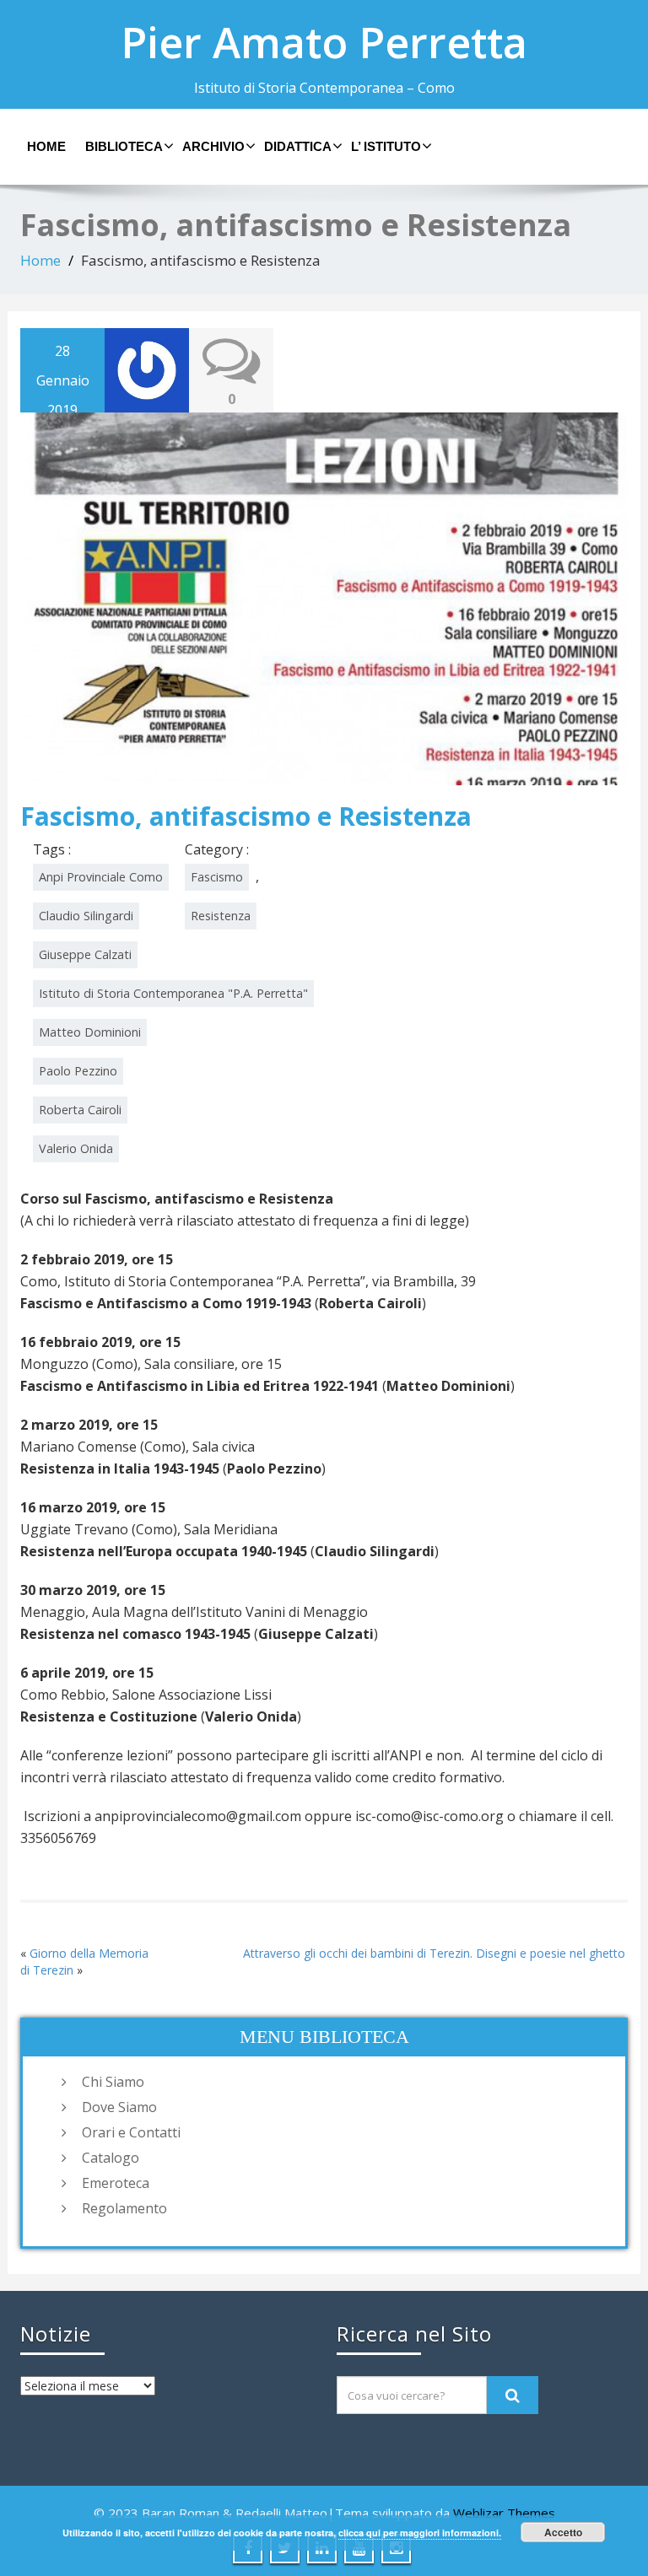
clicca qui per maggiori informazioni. (420, 2533)
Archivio (213, 146)
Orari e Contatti (131, 2132)
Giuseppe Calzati (85, 954)
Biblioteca (124, 146)
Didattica (298, 146)
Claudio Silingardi (86, 916)
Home (46, 146)
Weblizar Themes (504, 2513)
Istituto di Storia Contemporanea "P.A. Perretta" (173, 993)
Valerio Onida (76, 1148)
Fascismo (217, 877)
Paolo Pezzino (78, 1071)
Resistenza (221, 916)
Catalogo (111, 2158)
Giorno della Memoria (89, 1953)
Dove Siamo (119, 2107)
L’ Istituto (386, 146)
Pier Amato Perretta (324, 42)
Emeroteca (116, 2183)
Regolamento (124, 2208)
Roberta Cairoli (80, 1110)
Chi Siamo (113, 2082)
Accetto (563, 2532)
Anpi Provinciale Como (101, 877)
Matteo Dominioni (90, 1032)
